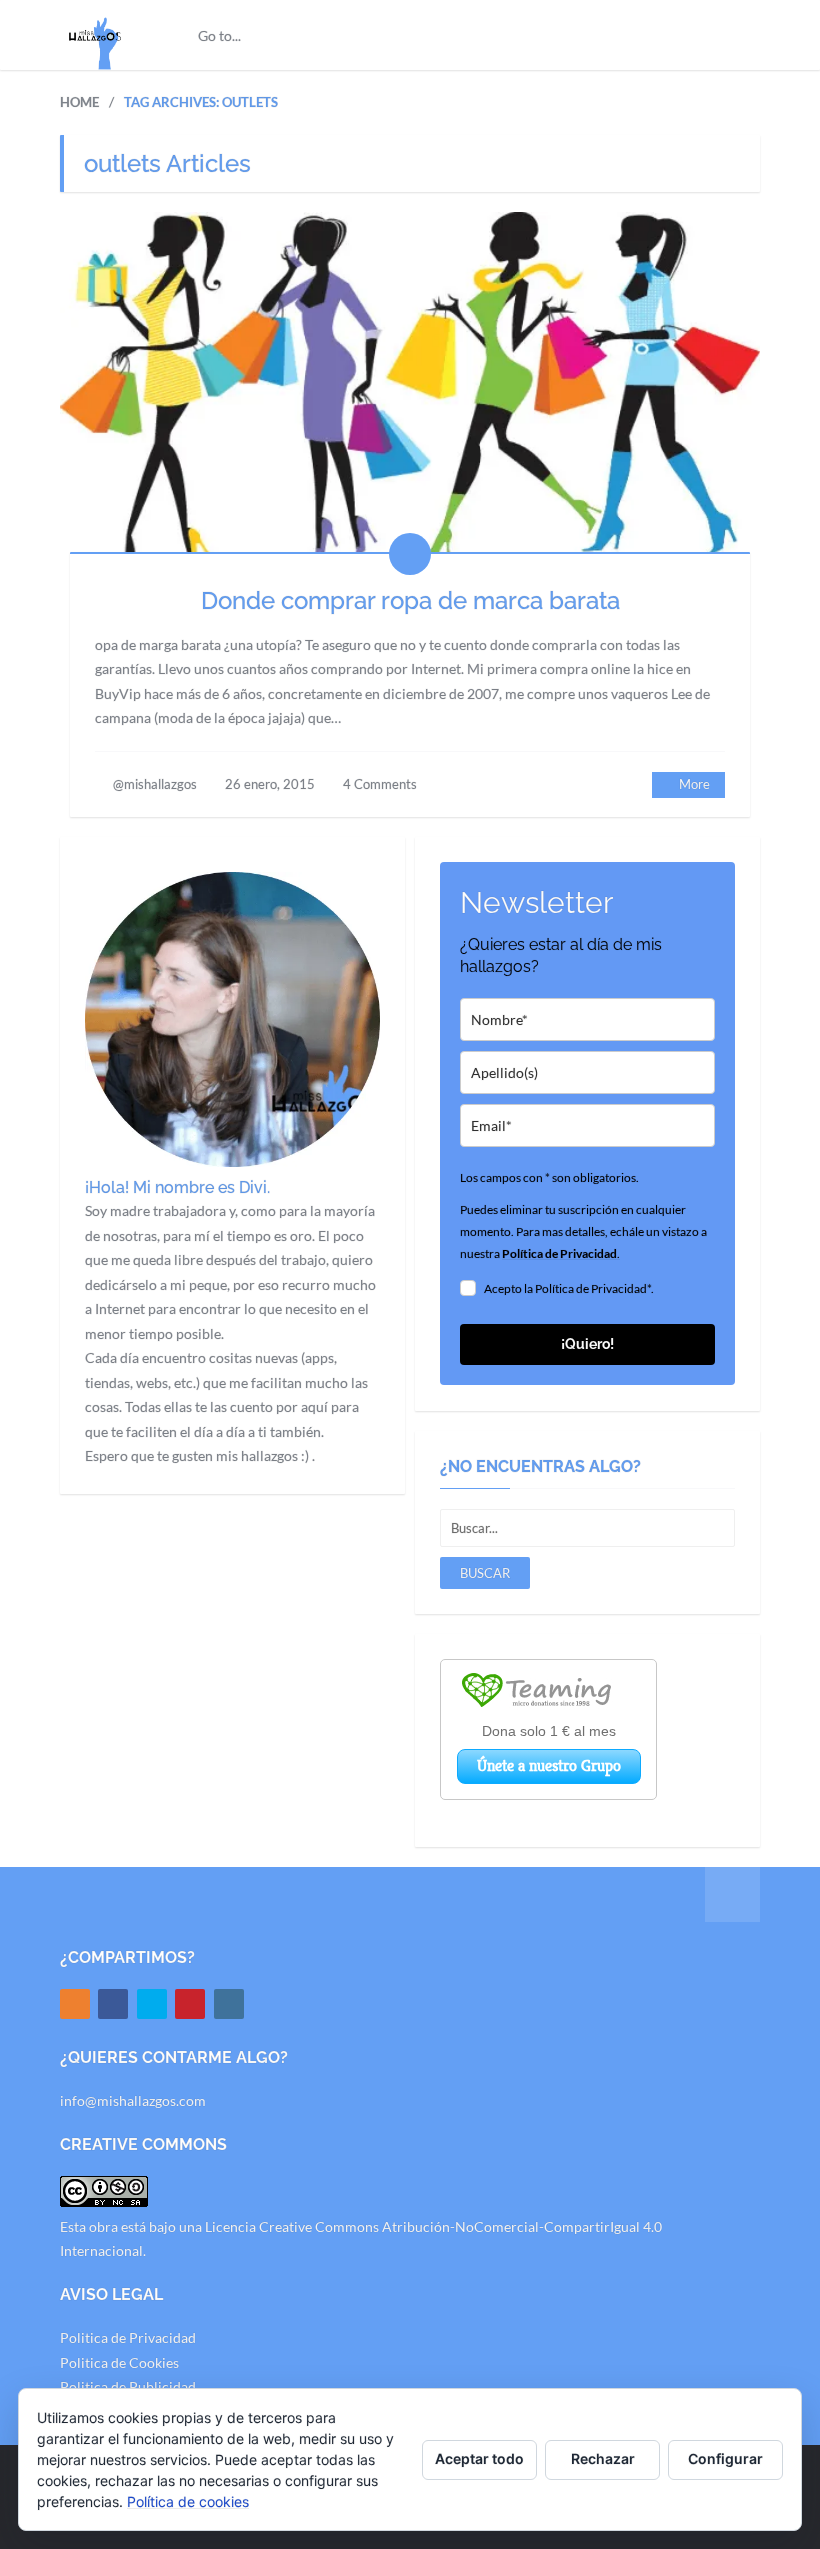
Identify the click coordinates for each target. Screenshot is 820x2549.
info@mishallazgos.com (133, 2100)
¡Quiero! (587, 1344)
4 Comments (380, 784)
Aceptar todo (479, 2458)
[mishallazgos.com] (95, 35)
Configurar (725, 2458)
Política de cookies (188, 2501)
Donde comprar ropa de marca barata (410, 600)
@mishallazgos (155, 784)
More (694, 784)
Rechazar (603, 2458)
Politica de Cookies (119, 2362)
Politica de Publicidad (128, 2386)
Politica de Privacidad (128, 2337)
